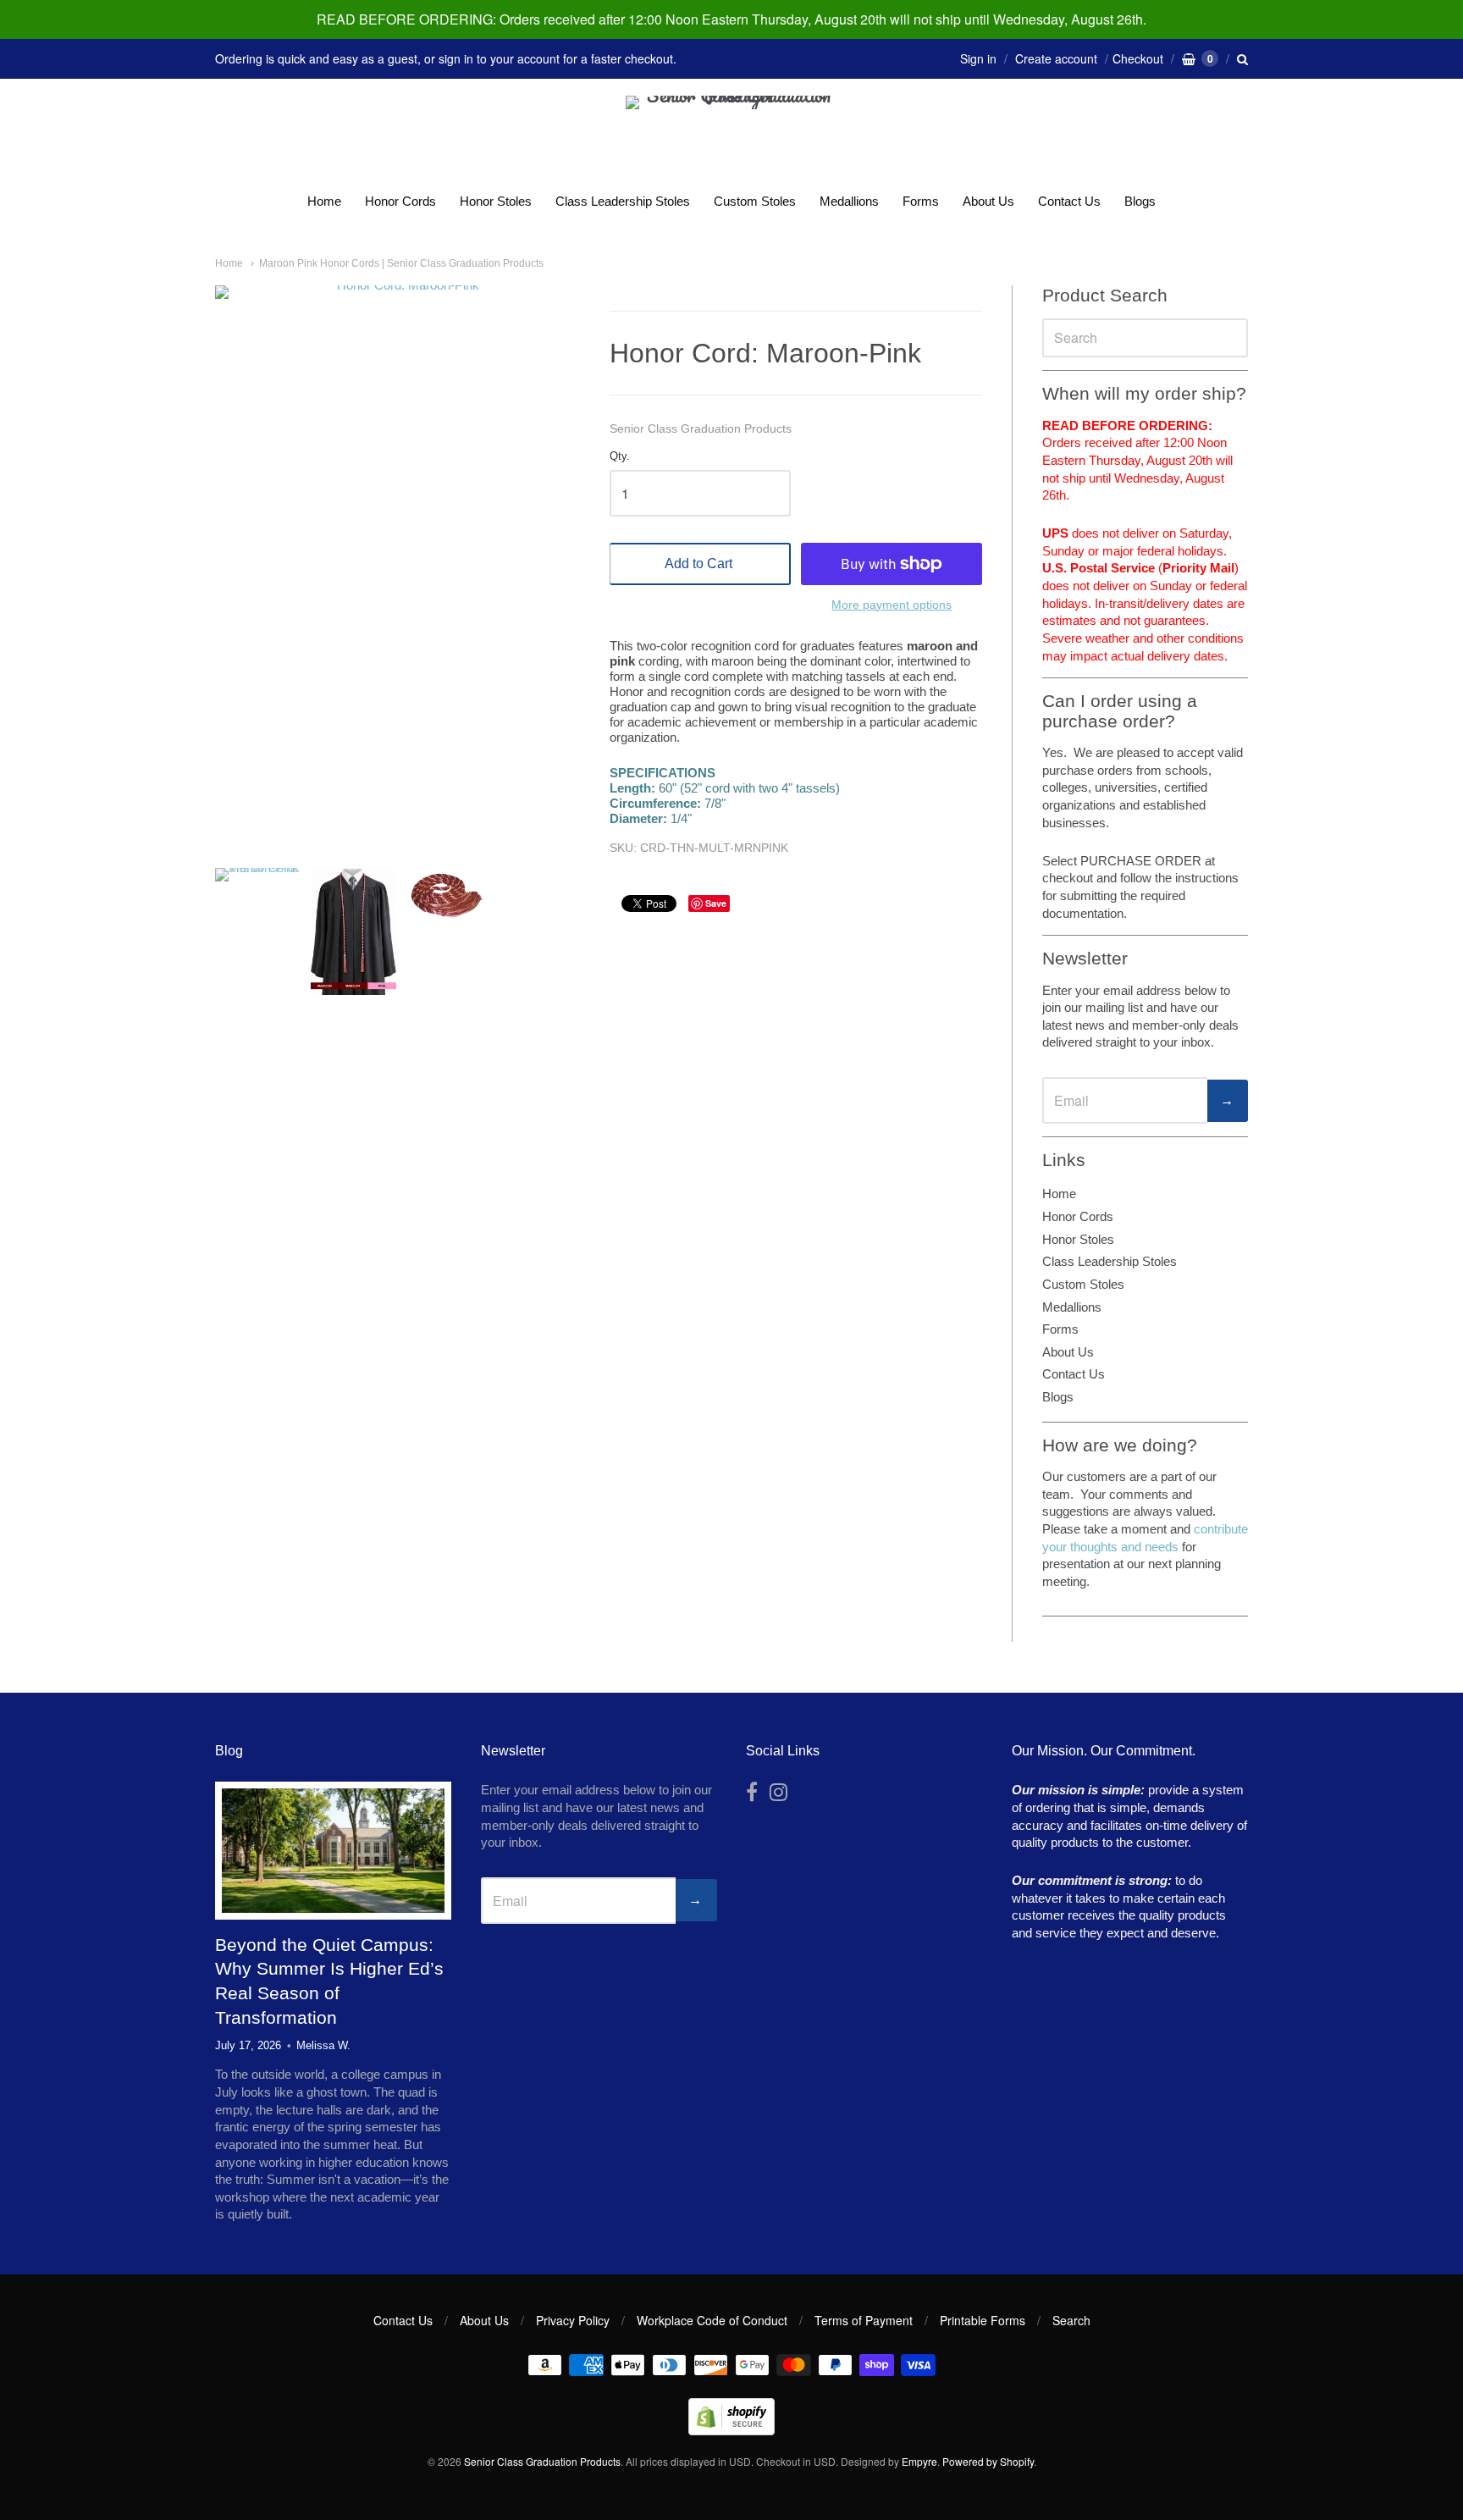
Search (1071, 2320)
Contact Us (1069, 201)
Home (324, 201)
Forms (921, 201)
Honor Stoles (496, 201)
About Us (988, 201)
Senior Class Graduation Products (701, 428)
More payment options (892, 605)
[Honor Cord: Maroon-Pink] (258, 931)
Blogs (1140, 201)
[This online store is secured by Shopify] (731, 2430)
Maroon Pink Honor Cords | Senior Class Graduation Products (401, 263)
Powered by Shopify (988, 2461)
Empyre (919, 2461)
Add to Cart (698, 564)
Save (716, 903)
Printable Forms (983, 2320)
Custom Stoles (755, 201)
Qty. (620, 456)
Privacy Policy (573, 2320)
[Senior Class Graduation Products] (731, 137)
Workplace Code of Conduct (712, 2320)
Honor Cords (400, 201)
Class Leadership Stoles (623, 201)
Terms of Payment (864, 2320)
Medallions (849, 201)
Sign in (978, 58)
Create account (1056, 58)
